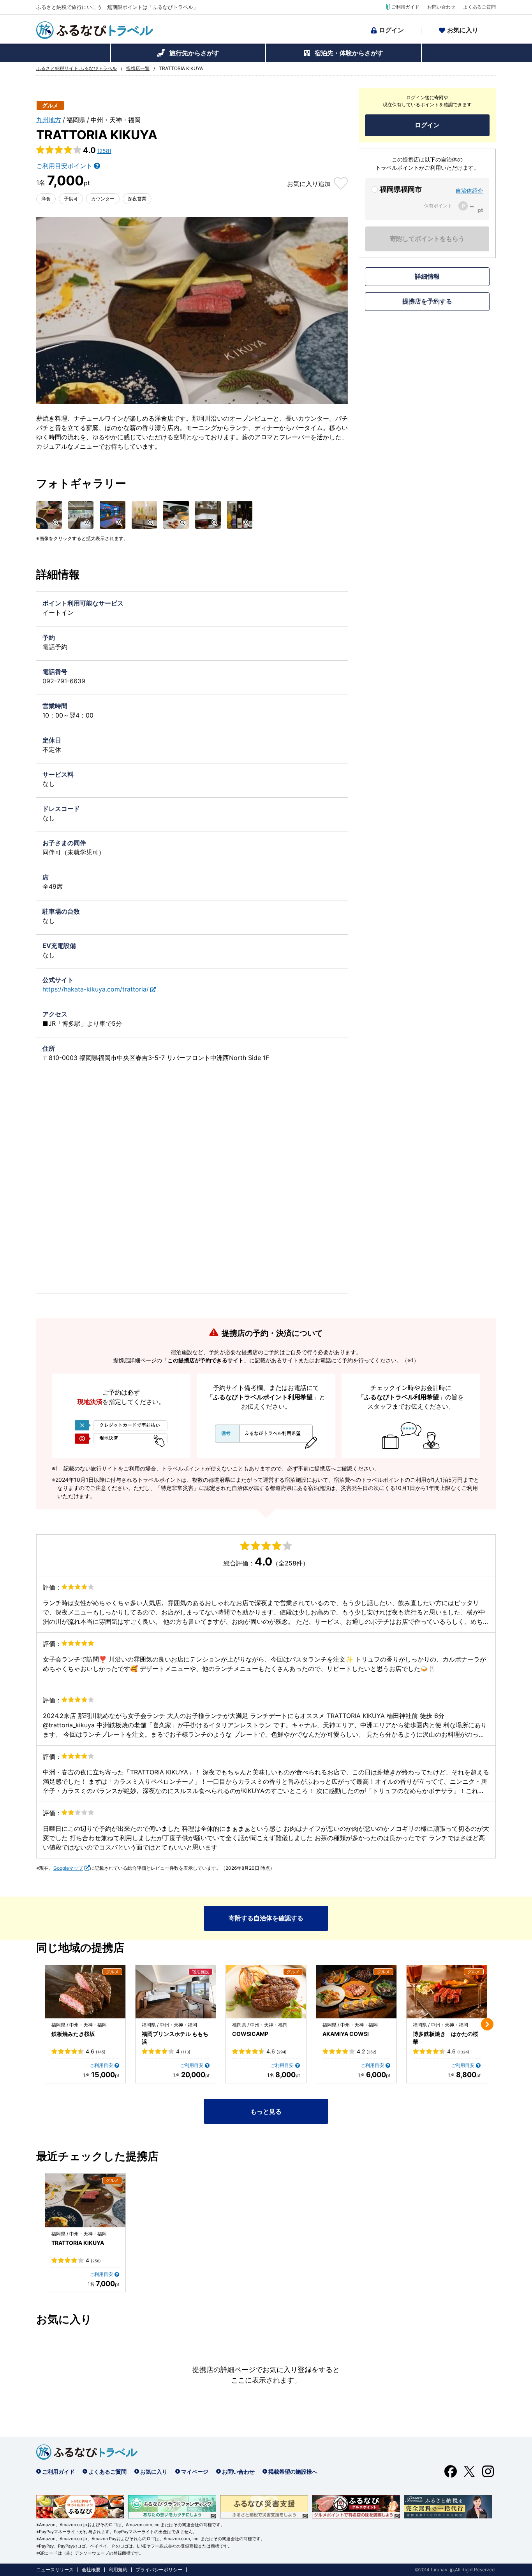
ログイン (391, 30)
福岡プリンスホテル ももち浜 (175, 2038)
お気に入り (463, 30)
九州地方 (49, 120)
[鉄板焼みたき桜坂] (85, 1992)
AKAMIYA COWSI (346, 2034)
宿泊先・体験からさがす (349, 53)
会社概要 (91, 2570)
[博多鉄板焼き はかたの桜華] (447, 1992)
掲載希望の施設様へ (293, 2472)
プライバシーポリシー (159, 2570)
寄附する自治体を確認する (266, 1918)
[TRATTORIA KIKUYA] (85, 2200)
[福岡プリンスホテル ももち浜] (176, 1992)
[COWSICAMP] (266, 1992)
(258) (104, 151)
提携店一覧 (138, 68)
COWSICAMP (250, 2034)
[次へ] (487, 2024)
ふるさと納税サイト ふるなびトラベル (77, 68)
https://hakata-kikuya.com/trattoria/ (96, 989)
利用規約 (118, 2570)
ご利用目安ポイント (64, 166)
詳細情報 (427, 276)
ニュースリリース (55, 2570)
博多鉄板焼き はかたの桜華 (446, 2038)
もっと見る (266, 2111)
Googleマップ (68, 1868)
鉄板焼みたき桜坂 (73, 2034)
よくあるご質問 (479, 7)
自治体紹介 (469, 190)
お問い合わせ (441, 7)
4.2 (367, 2051)
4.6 (96, 2051)
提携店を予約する (427, 301)
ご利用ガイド (405, 7)
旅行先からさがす (194, 53)
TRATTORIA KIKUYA (78, 2243)
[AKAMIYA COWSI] (356, 1992)
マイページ (195, 2472)
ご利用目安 (101, 2065)
